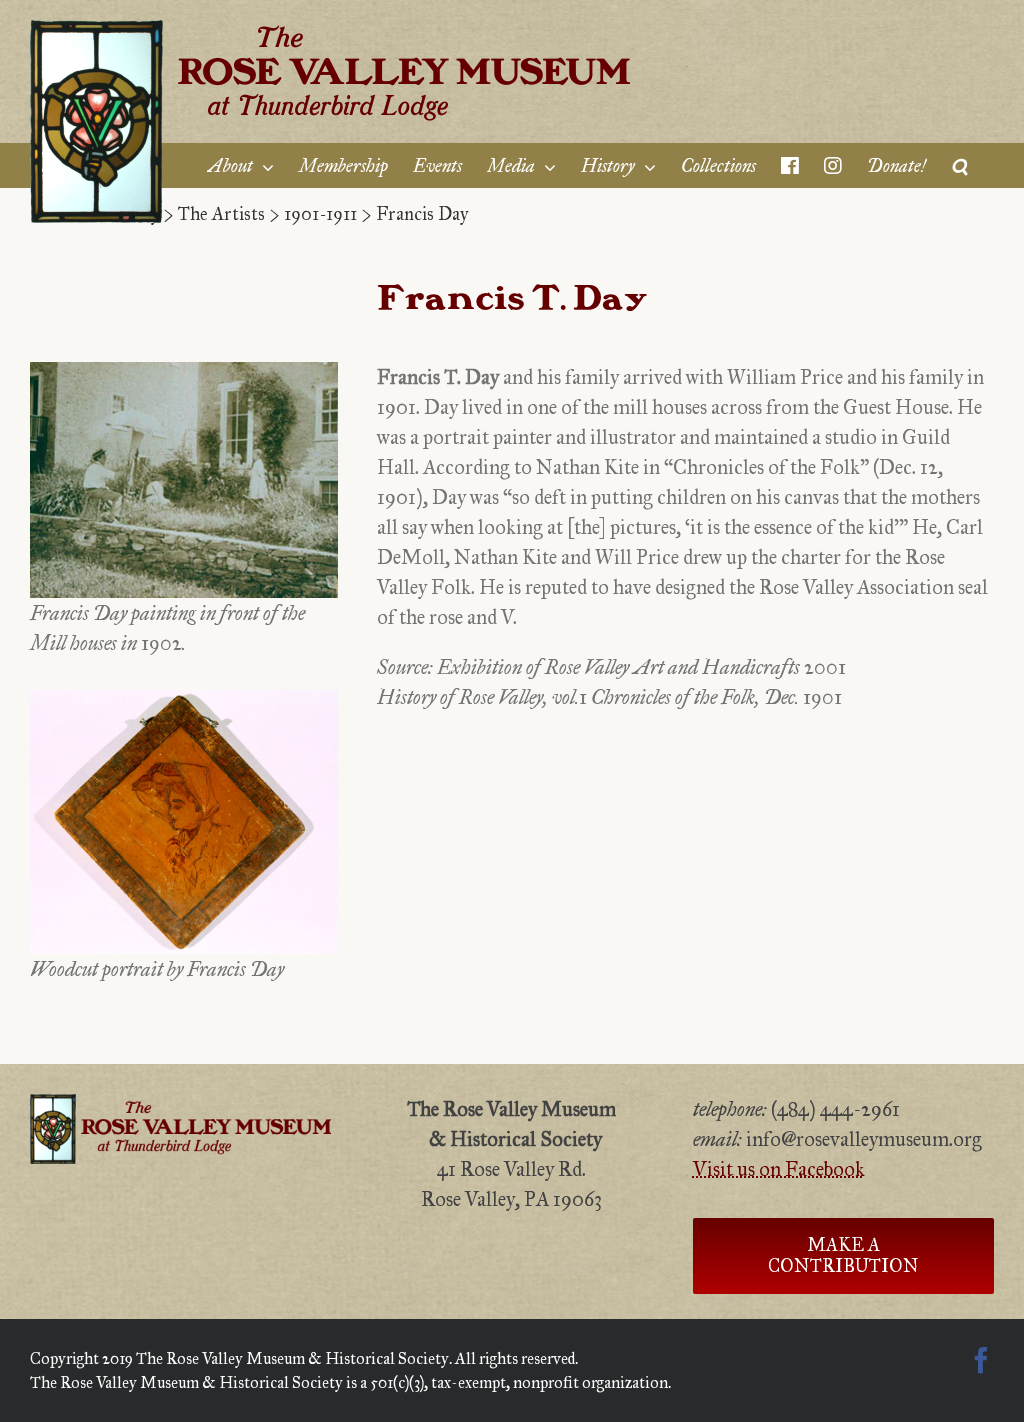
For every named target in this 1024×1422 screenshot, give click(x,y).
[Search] (960, 165)
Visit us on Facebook (779, 1169)
